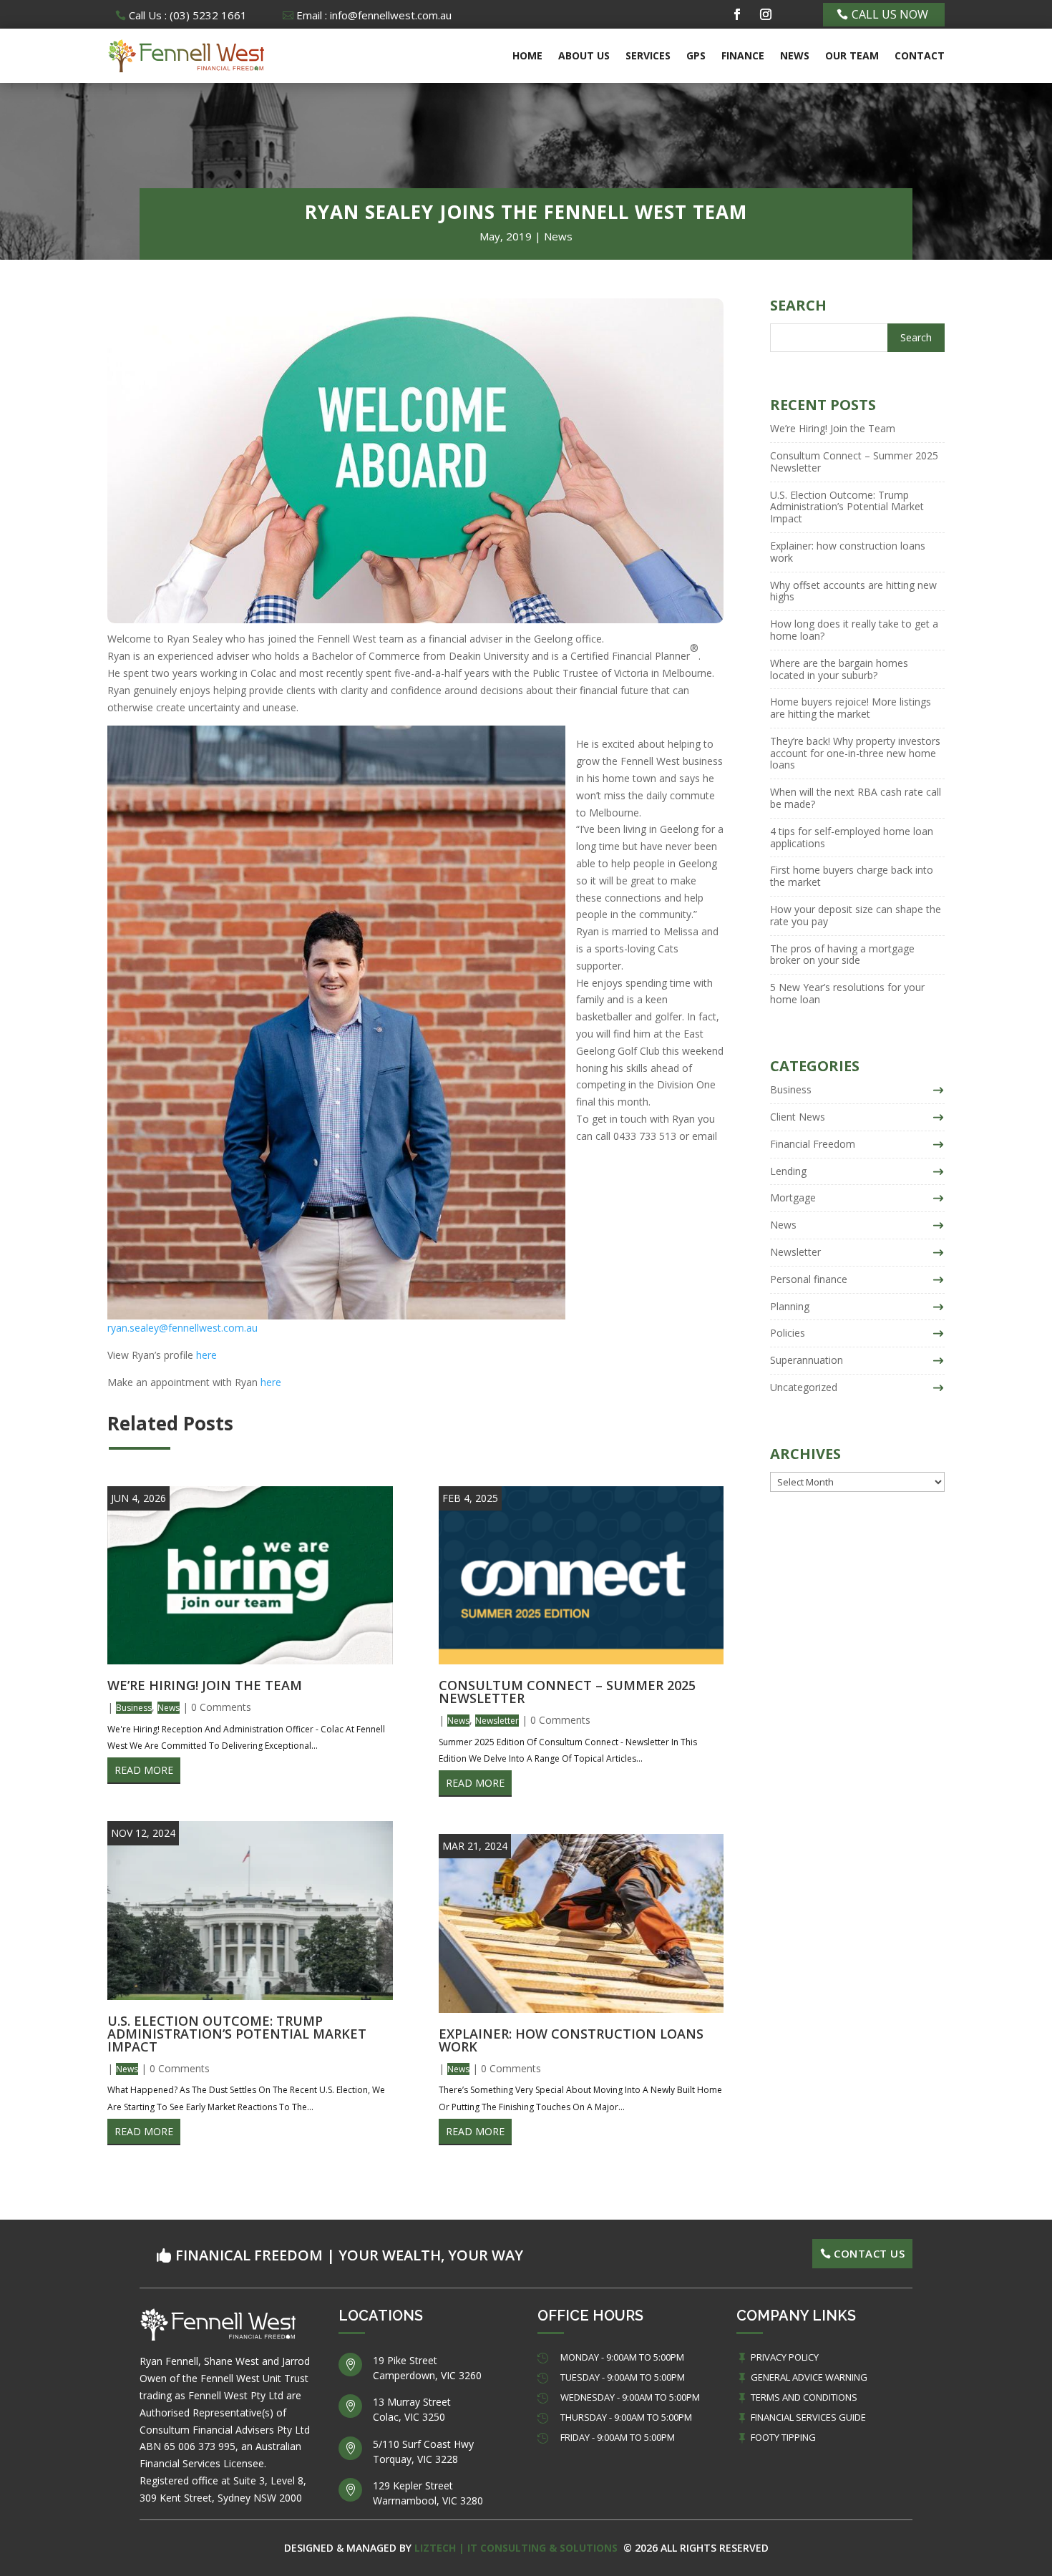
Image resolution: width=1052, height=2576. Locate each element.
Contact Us (869, 2253)
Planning (790, 1306)
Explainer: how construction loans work (571, 2040)
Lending (788, 1171)
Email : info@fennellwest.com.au (374, 15)
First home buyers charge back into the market (852, 876)
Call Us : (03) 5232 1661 (188, 15)
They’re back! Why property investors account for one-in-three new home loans (855, 753)
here (206, 1355)
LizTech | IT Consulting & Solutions (517, 2548)
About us (584, 55)
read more (144, 1770)
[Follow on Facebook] (737, 14)
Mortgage (793, 1197)
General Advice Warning (809, 2377)
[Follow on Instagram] (766, 14)
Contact (920, 55)
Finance (743, 55)
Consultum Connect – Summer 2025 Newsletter (567, 1692)
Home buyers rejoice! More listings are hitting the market (851, 708)
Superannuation (807, 1360)
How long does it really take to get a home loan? (854, 630)
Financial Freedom (813, 1144)
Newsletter (497, 1721)
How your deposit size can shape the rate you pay (856, 915)
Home (527, 55)
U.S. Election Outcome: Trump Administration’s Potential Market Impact (237, 2034)
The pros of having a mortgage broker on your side (842, 955)
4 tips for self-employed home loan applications (852, 837)
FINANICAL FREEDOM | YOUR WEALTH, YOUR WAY (349, 2255)
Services (648, 55)
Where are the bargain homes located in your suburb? (839, 669)
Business (134, 1708)
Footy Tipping (783, 2437)
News (795, 55)
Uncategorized (804, 1387)
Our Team (852, 55)
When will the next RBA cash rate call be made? (856, 798)
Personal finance (809, 1279)
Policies (788, 1333)
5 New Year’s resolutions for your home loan (847, 993)
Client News (798, 1117)
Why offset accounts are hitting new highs (853, 591)
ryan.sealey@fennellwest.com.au (182, 1328)
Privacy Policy (785, 2357)
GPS (696, 55)
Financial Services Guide (808, 2417)
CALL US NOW (890, 14)
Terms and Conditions (804, 2397)
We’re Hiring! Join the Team (205, 1685)
